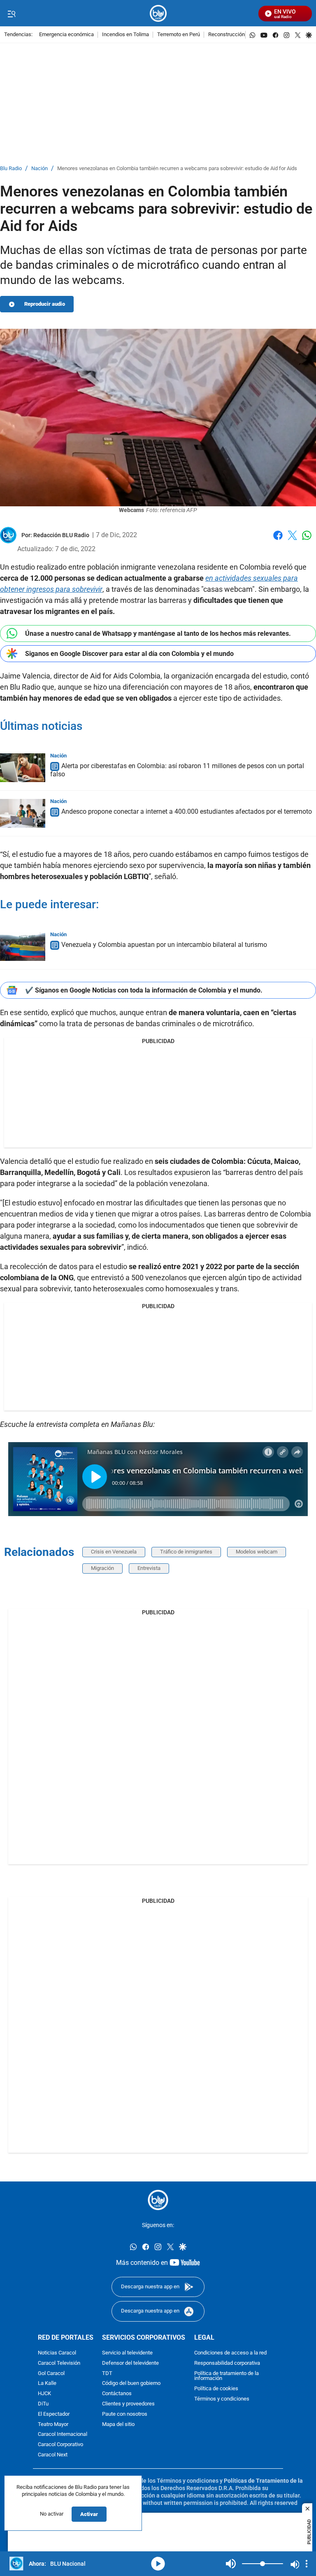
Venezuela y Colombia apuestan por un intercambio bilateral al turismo (164, 945)
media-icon (158, 2564)
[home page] (158, 13)
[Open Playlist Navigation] (307, 2564)
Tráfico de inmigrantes (186, 1552)
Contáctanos (117, 2394)
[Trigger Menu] (11, 14)
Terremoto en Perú (179, 35)
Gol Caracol (51, 2373)
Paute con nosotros (125, 2414)
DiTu (43, 2404)
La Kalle (47, 2383)
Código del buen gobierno (131, 2383)
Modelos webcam (257, 1552)
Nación (39, 169)
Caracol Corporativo (60, 2445)
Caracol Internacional (63, 2434)
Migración (102, 1568)
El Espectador (54, 2414)
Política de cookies (216, 2389)
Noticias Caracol (57, 2353)
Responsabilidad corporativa (227, 2363)
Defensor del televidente (130, 2363)
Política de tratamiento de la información (227, 2376)
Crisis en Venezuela (114, 1552)
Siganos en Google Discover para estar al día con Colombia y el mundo (129, 654)
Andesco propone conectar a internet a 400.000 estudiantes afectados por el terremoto (187, 811)
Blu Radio (11, 169)
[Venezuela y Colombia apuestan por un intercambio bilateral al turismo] (23, 946)
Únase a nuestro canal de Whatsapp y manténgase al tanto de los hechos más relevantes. (158, 634)
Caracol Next (53, 2455)
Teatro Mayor (53, 2424)
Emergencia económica (66, 35)
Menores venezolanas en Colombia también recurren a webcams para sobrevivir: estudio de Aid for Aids (177, 169)
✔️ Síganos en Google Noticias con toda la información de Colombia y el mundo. (144, 990)
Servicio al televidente (127, 2353)
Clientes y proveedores (128, 2404)
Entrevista (149, 1568)
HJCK (44, 2394)
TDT (107, 2373)
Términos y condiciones (222, 2399)
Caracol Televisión (59, 2363)
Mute (231, 2564)
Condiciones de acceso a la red (230, 2353)
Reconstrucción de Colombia (242, 35)
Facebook (278, 540)
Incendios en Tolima (125, 35)
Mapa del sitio (118, 2424)
